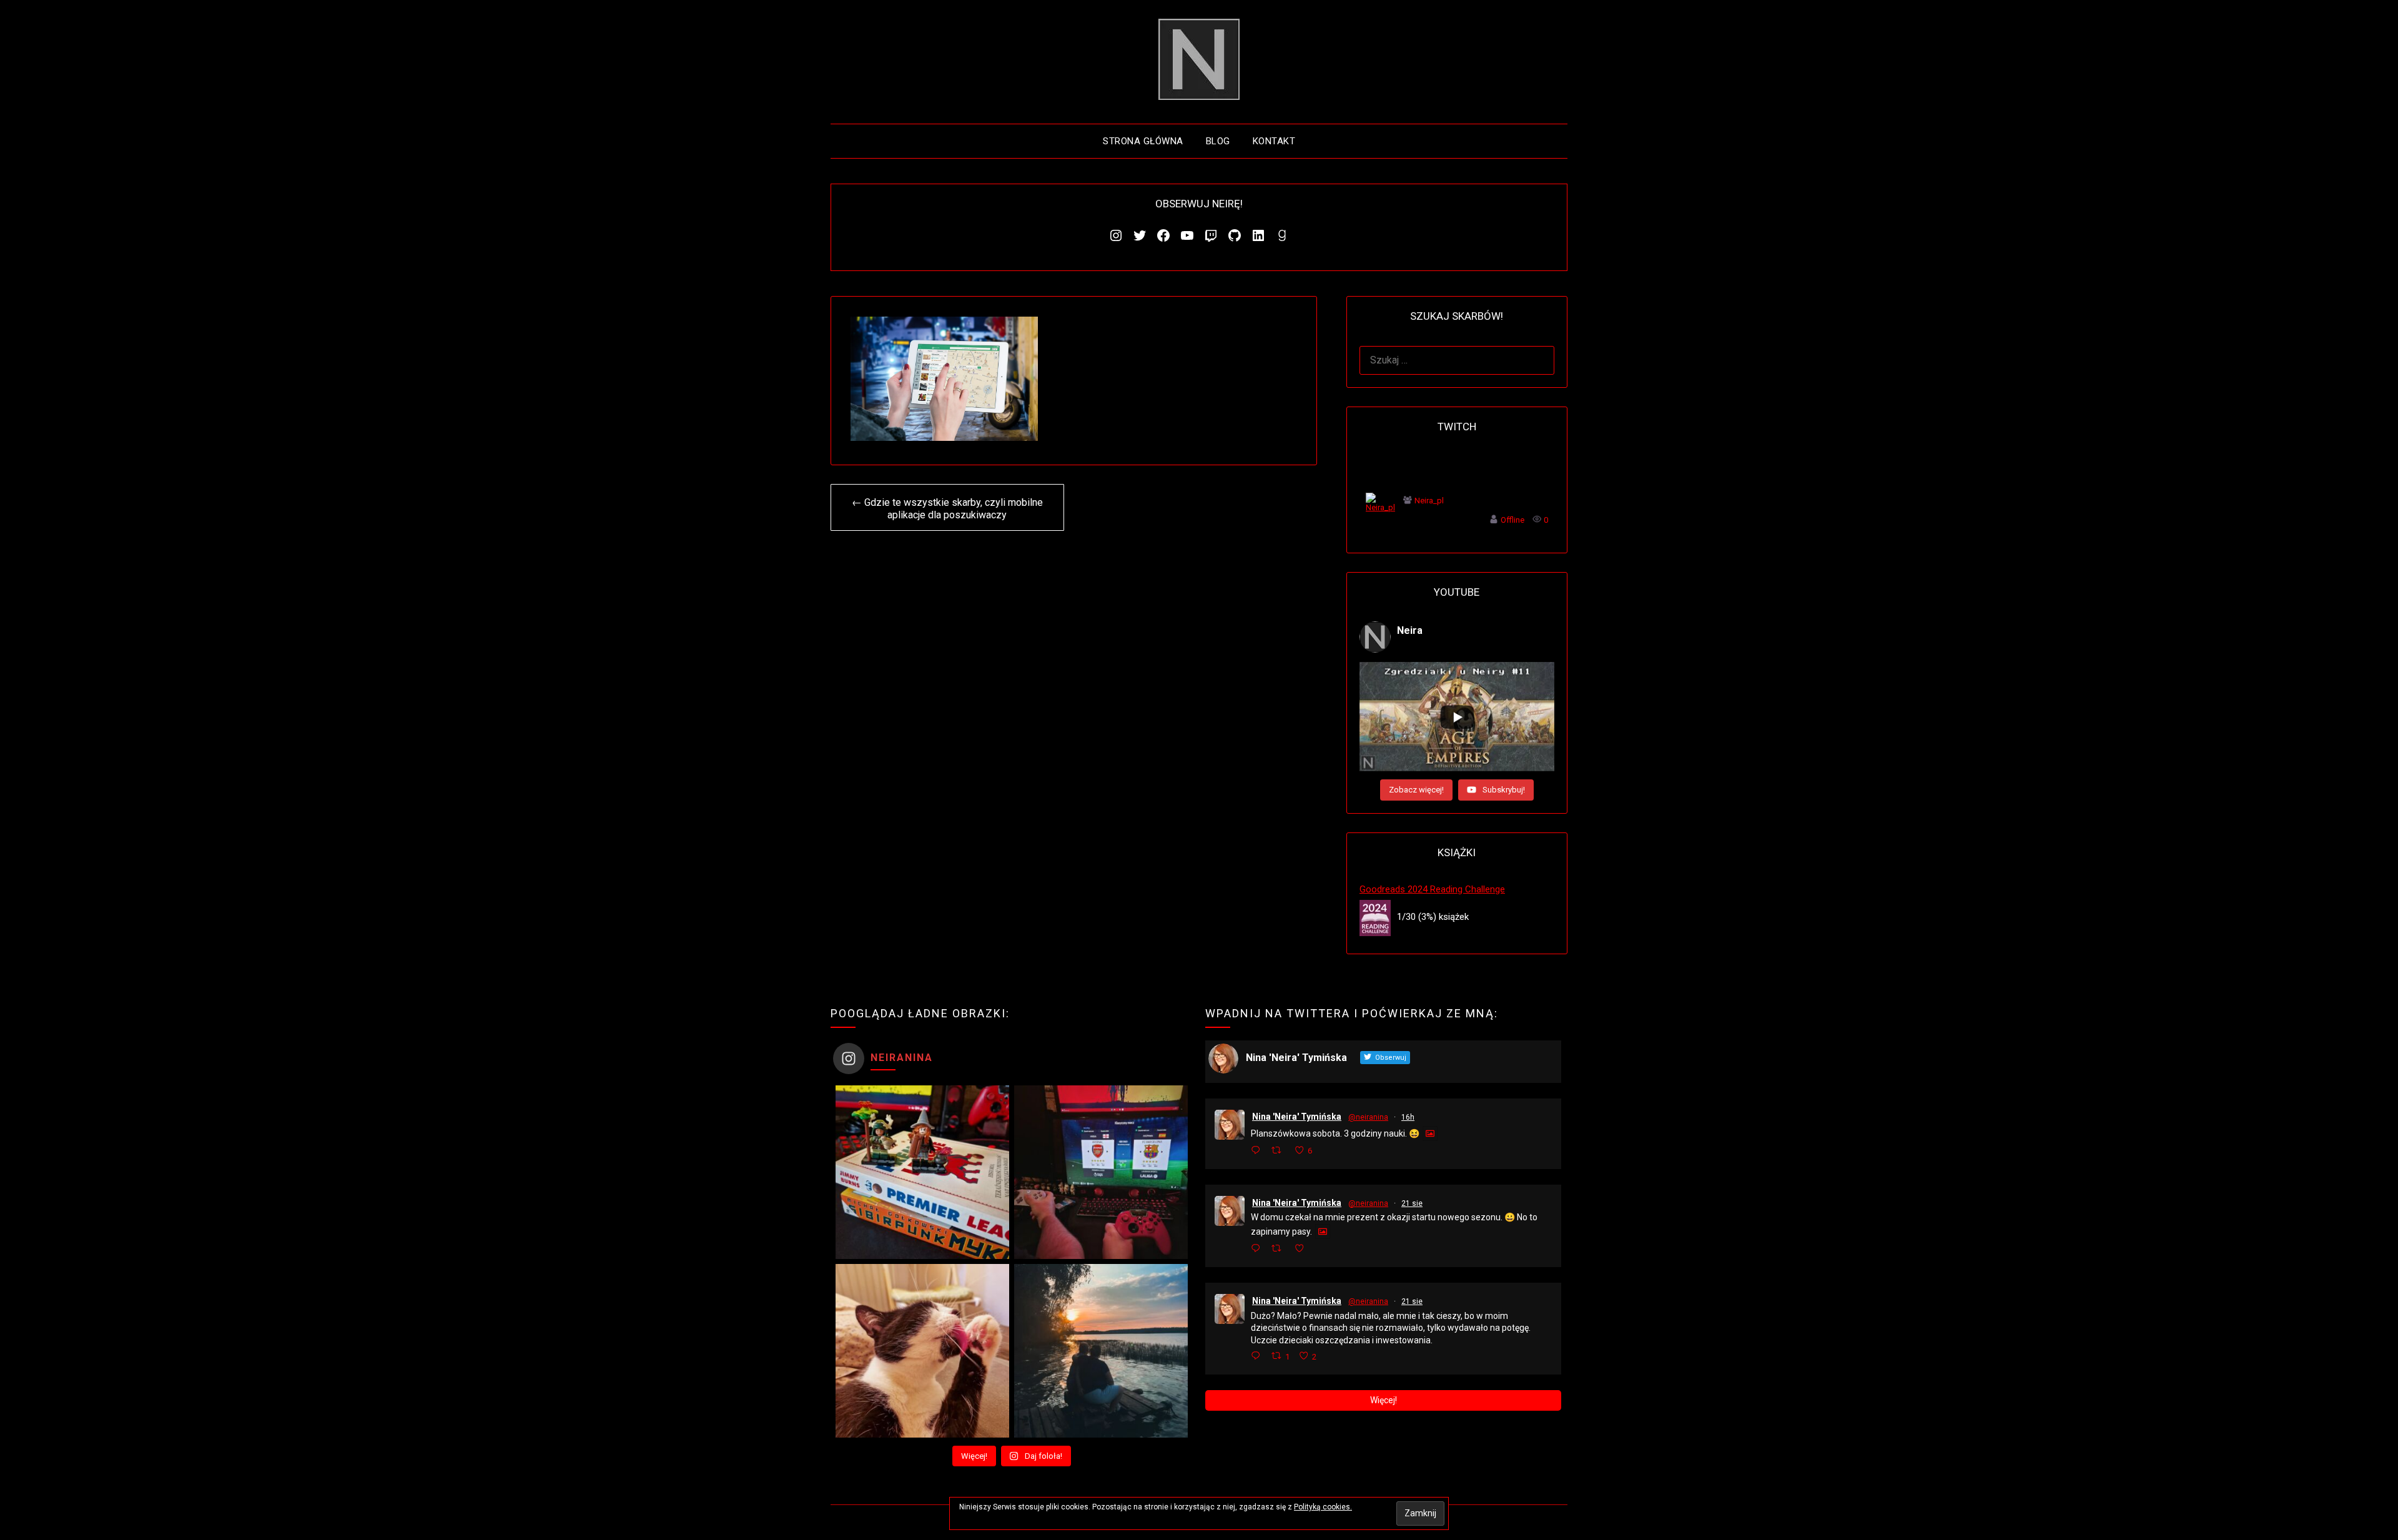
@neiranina (1368, 1117)
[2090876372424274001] (1319, 1249)
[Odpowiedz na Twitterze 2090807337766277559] (1258, 1357)
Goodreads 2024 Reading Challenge (1432, 889)
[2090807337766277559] (1327, 1356)
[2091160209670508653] (1323, 1150)
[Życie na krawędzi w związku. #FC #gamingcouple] (1101, 1172)
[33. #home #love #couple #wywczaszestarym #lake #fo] (1101, 1351)
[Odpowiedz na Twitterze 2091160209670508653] (1258, 1151)
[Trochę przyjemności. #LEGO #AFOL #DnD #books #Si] (922, 1172)
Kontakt (1274, 141)
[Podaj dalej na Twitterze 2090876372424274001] (1280, 1249)
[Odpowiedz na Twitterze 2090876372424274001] (1258, 1249)
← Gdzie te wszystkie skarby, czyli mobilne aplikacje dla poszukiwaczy (947, 509)
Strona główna (1143, 141)
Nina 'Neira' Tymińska (1297, 1117)
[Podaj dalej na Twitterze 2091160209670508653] (1280, 1151)
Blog (1218, 141)
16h (1408, 1117)
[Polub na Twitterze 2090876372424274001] (1303, 1249)
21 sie (1412, 1203)
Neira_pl (1429, 501)
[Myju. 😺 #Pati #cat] (922, 1351)
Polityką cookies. (1323, 1507)
